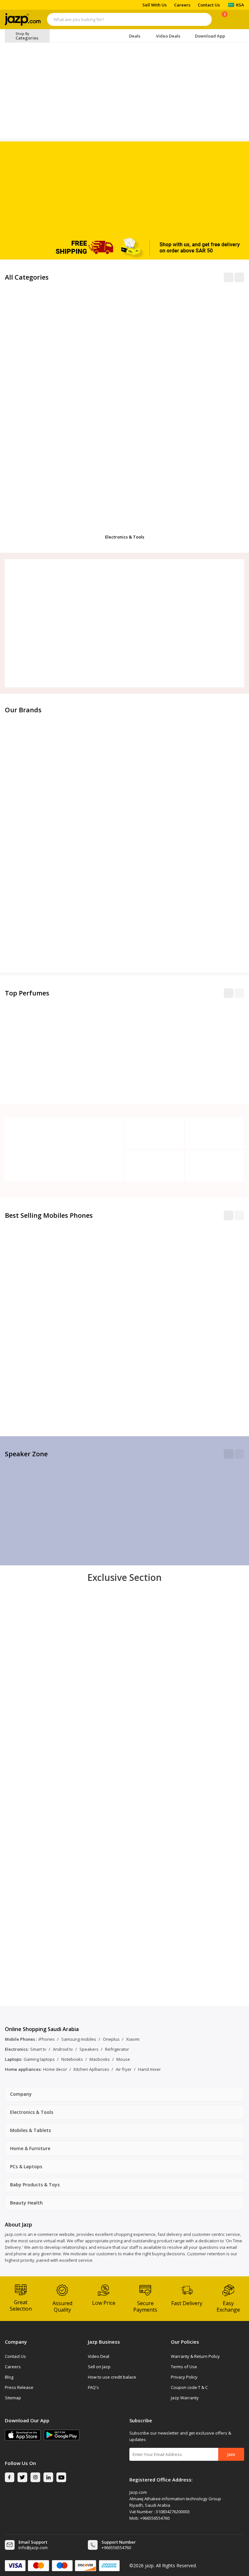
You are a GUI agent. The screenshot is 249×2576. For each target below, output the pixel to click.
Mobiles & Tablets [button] (30, 2130)
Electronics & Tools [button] (32, 2112)
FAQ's (93, 2387)
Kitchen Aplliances (91, 2069)
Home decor (55, 2069)
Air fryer (124, 2069)
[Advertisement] (124, 187)
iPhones (47, 2039)
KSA (240, 5)
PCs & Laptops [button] (26, 2166)
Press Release (19, 2387)
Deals (135, 36)
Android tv (63, 2049)
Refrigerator (117, 2049)
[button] (229, 993)
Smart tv (38, 2049)
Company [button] (21, 2094)
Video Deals (168, 36)
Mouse (123, 2059)
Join (231, 2454)
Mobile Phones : (21, 2039)
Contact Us (209, 5)
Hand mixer (149, 2069)
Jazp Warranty (185, 2398)
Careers (182, 5)
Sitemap (13, 2398)
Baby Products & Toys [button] (35, 2185)
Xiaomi (133, 2039)
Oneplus (111, 2039)
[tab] (124, 2094)
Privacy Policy (184, 2377)
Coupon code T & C (189, 2387)
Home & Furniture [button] (30, 2148)
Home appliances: (23, 2069)
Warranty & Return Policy (195, 2356)
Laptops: (13, 2059)
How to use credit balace (112, 2377)
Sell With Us (154, 5)
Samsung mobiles (79, 2039)
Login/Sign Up (238, 20)
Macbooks (100, 2059)
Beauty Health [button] (26, 2203)
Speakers (89, 2049)
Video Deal (99, 2356)
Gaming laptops (39, 2059)
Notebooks (72, 2059)
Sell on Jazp (99, 2367)
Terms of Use (184, 2367)
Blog (9, 2377)
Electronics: (17, 2049)
